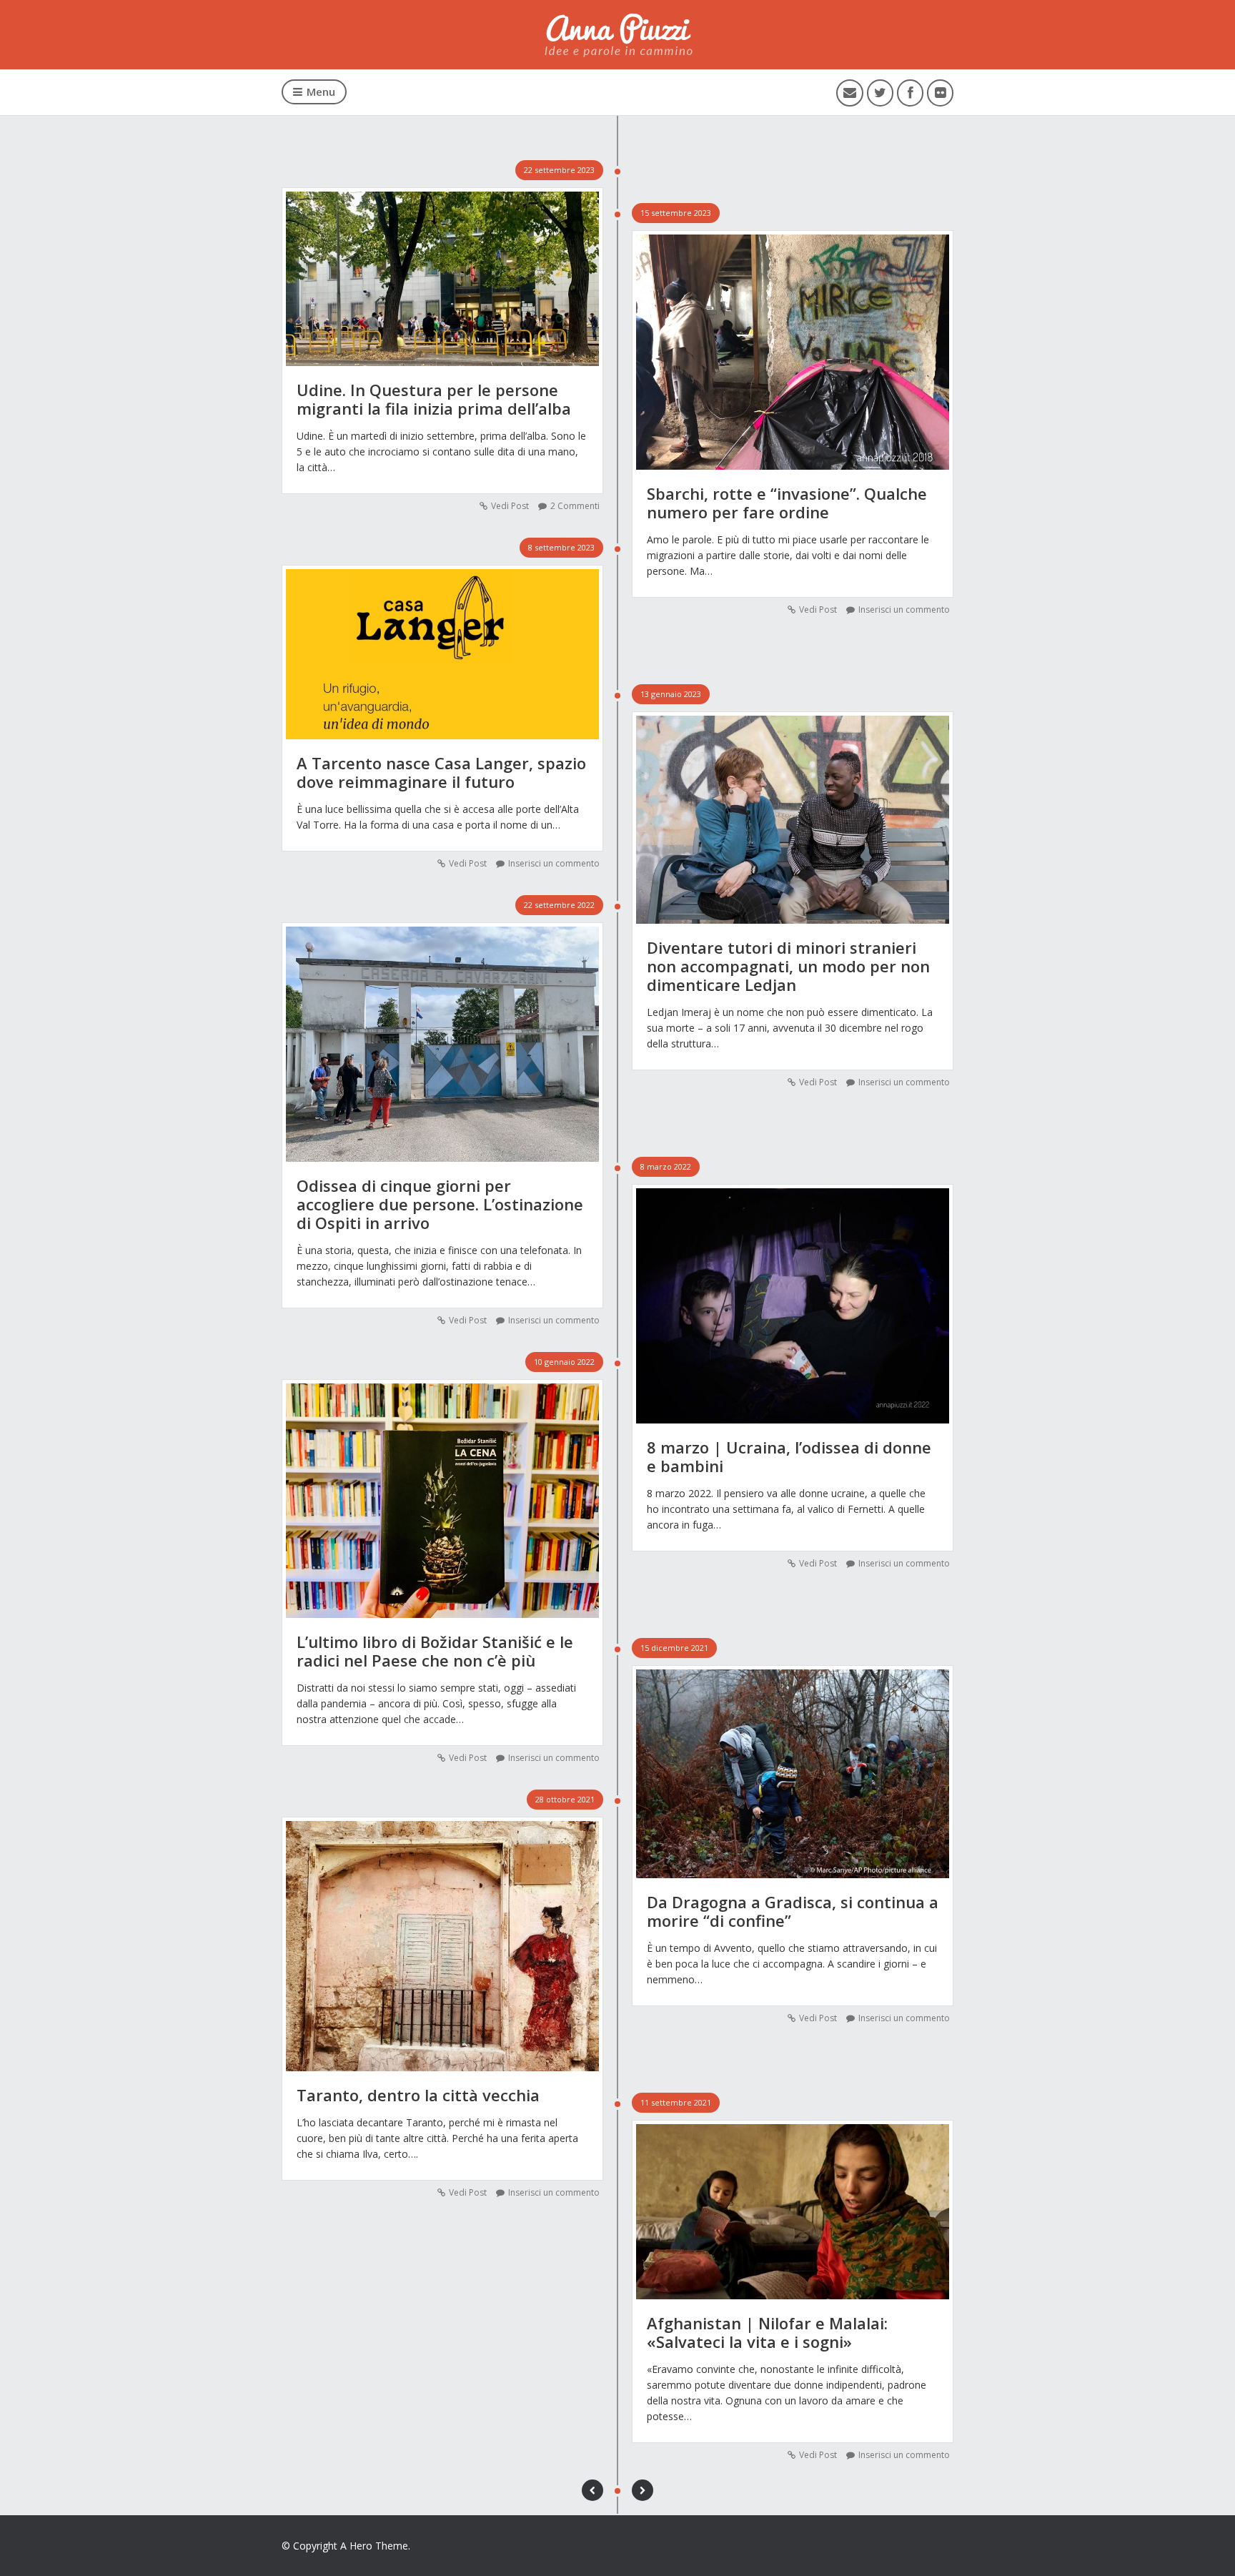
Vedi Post (510, 506)
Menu (321, 92)
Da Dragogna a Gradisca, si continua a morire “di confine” (793, 1911)
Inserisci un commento (904, 610)
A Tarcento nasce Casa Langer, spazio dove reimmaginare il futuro (441, 772)
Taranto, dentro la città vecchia (418, 2095)
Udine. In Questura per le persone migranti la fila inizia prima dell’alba (434, 399)
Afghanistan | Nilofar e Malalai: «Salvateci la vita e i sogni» (767, 2332)
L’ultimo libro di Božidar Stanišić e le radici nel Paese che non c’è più (435, 1651)
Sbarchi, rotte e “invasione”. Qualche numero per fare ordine (787, 503)
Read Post (443, 272)
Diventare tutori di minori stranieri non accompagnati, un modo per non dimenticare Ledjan (788, 966)
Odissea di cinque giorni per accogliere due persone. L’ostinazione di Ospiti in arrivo (440, 1204)
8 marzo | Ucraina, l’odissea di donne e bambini (789, 1456)
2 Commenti (575, 506)
